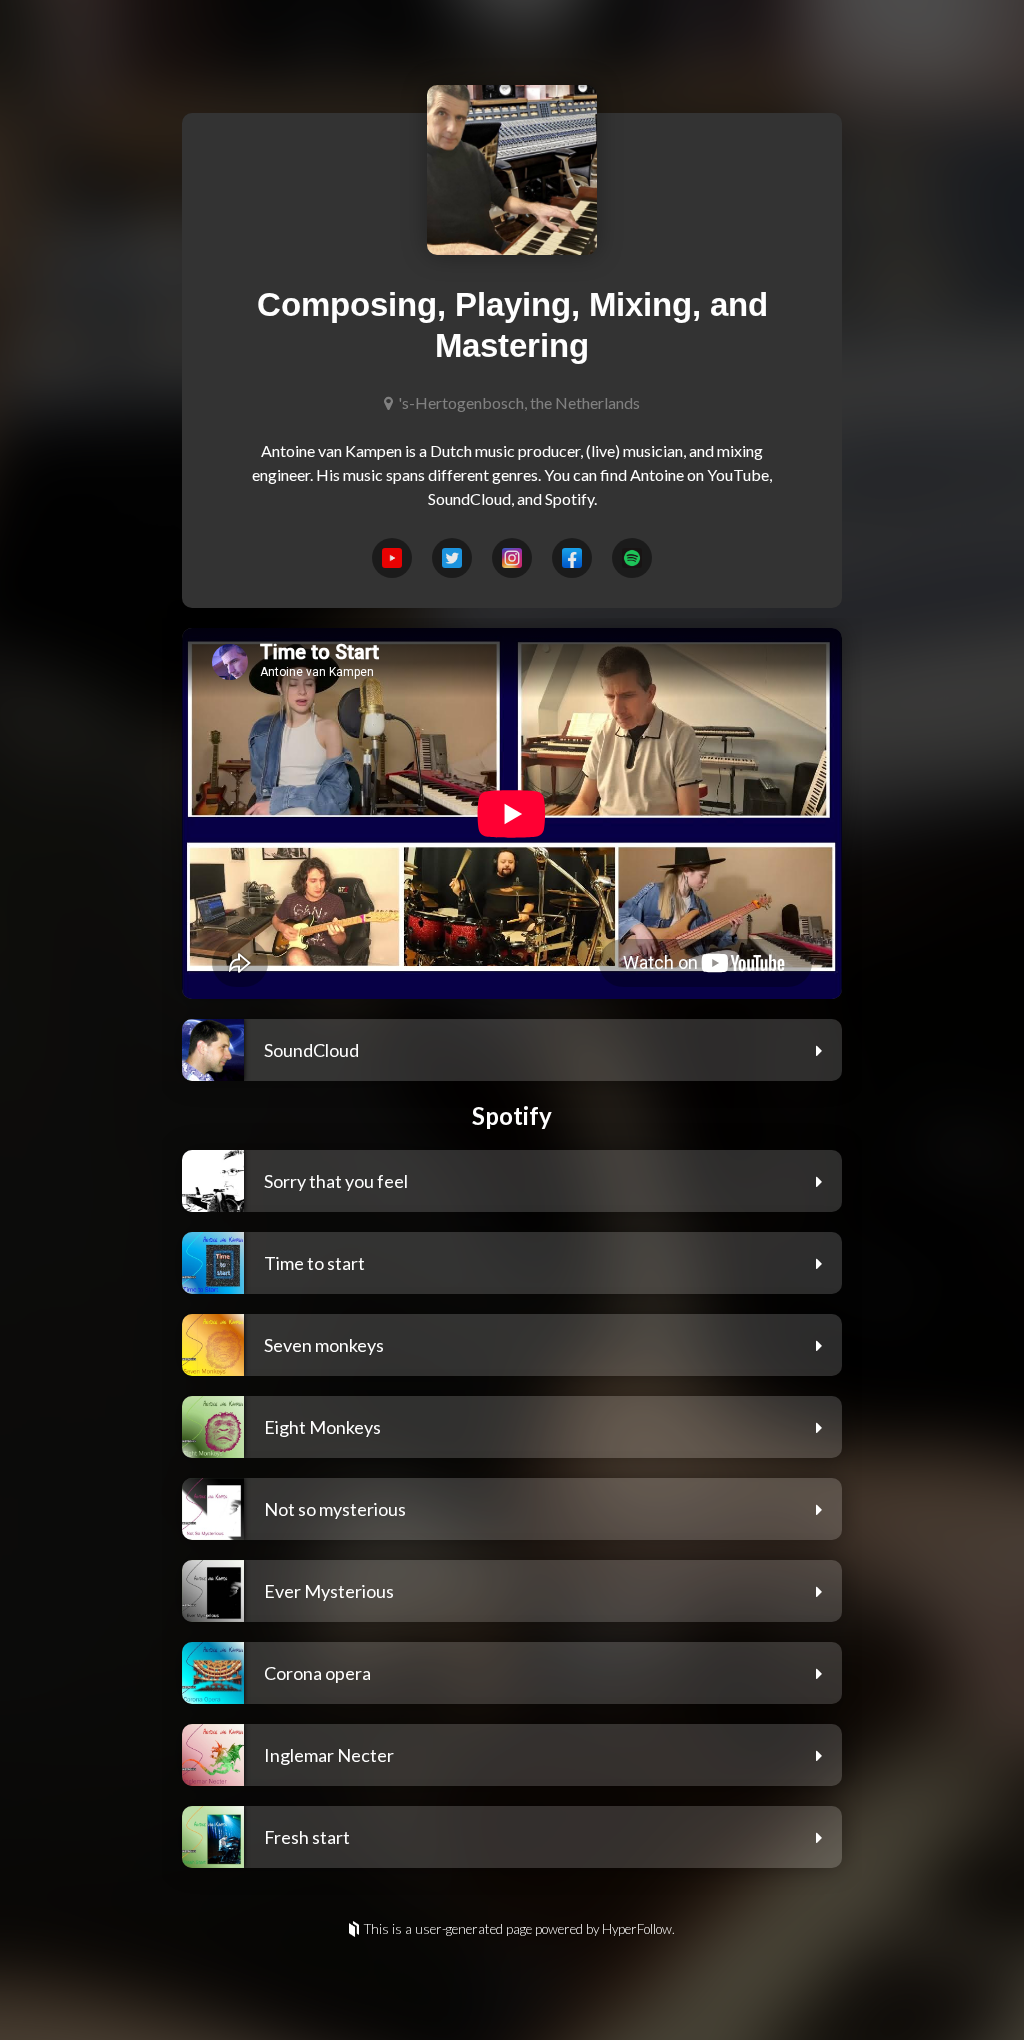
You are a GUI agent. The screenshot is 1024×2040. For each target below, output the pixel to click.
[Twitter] (452, 558)
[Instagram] (512, 558)
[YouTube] (392, 558)
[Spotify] (632, 558)
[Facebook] (572, 558)
